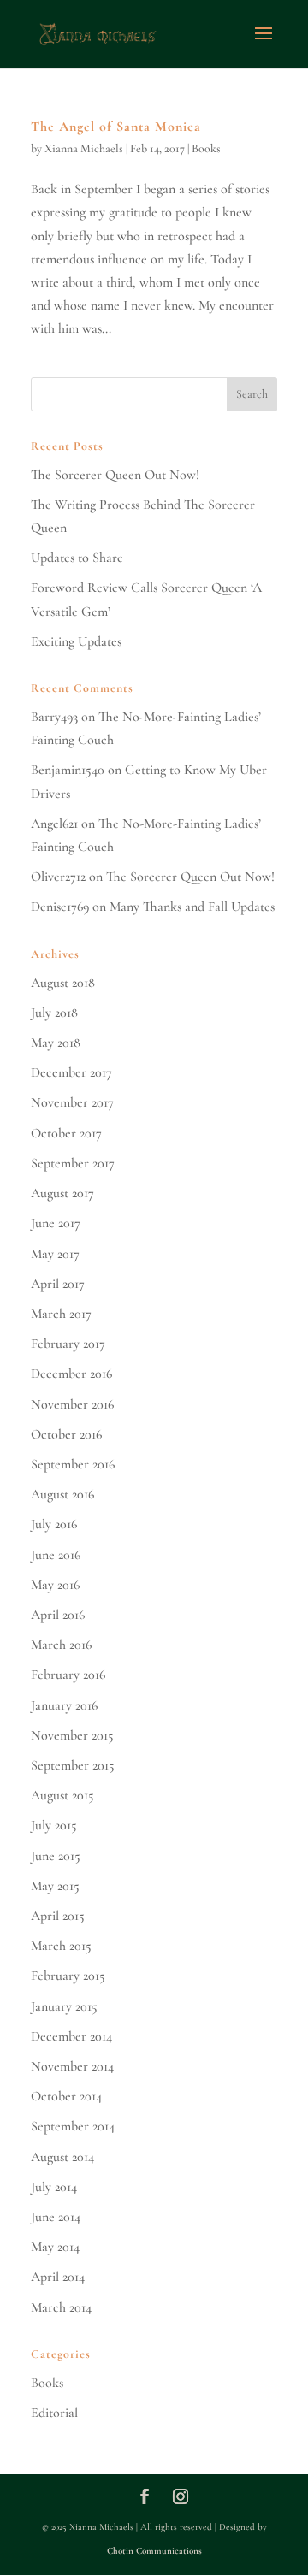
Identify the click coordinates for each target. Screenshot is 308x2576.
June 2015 (56, 1856)
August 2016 (62, 1494)
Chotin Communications (154, 2551)
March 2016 (61, 1645)
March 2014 (61, 2307)
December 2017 (71, 1072)
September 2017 (73, 1163)
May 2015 (55, 1886)
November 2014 (72, 2066)
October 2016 (66, 1434)
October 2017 (66, 1133)
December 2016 (71, 1374)
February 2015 (68, 1976)
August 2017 (62, 1193)
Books (206, 148)
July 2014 (54, 2187)
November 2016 (72, 1404)
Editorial (54, 2413)
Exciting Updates (76, 641)
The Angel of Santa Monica (116, 127)
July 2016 (54, 1524)
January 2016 (64, 1705)
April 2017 (58, 1284)
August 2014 (62, 2157)
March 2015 (61, 1946)
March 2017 (61, 1314)
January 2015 (64, 2006)
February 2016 (68, 1675)
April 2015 (58, 1916)
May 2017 (55, 1254)
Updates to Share (77, 558)
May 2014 (55, 2247)
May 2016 (55, 1585)
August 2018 (63, 983)
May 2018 (56, 1043)
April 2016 (58, 1615)
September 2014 (73, 2126)
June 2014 (56, 2217)
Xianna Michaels (84, 148)
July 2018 (54, 1013)
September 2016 (73, 1464)
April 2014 (58, 2277)
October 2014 (66, 2096)
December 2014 (71, 2036)
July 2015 (54, 1825)
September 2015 (73, 1765)
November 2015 (72, 1735)
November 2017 (72, 1102)
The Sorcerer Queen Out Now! (115, 475)
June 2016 (56, 1555)
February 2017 (68, 1344)
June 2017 (56, 1223)
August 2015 (62, 1795)
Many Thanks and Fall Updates (192, 907)
